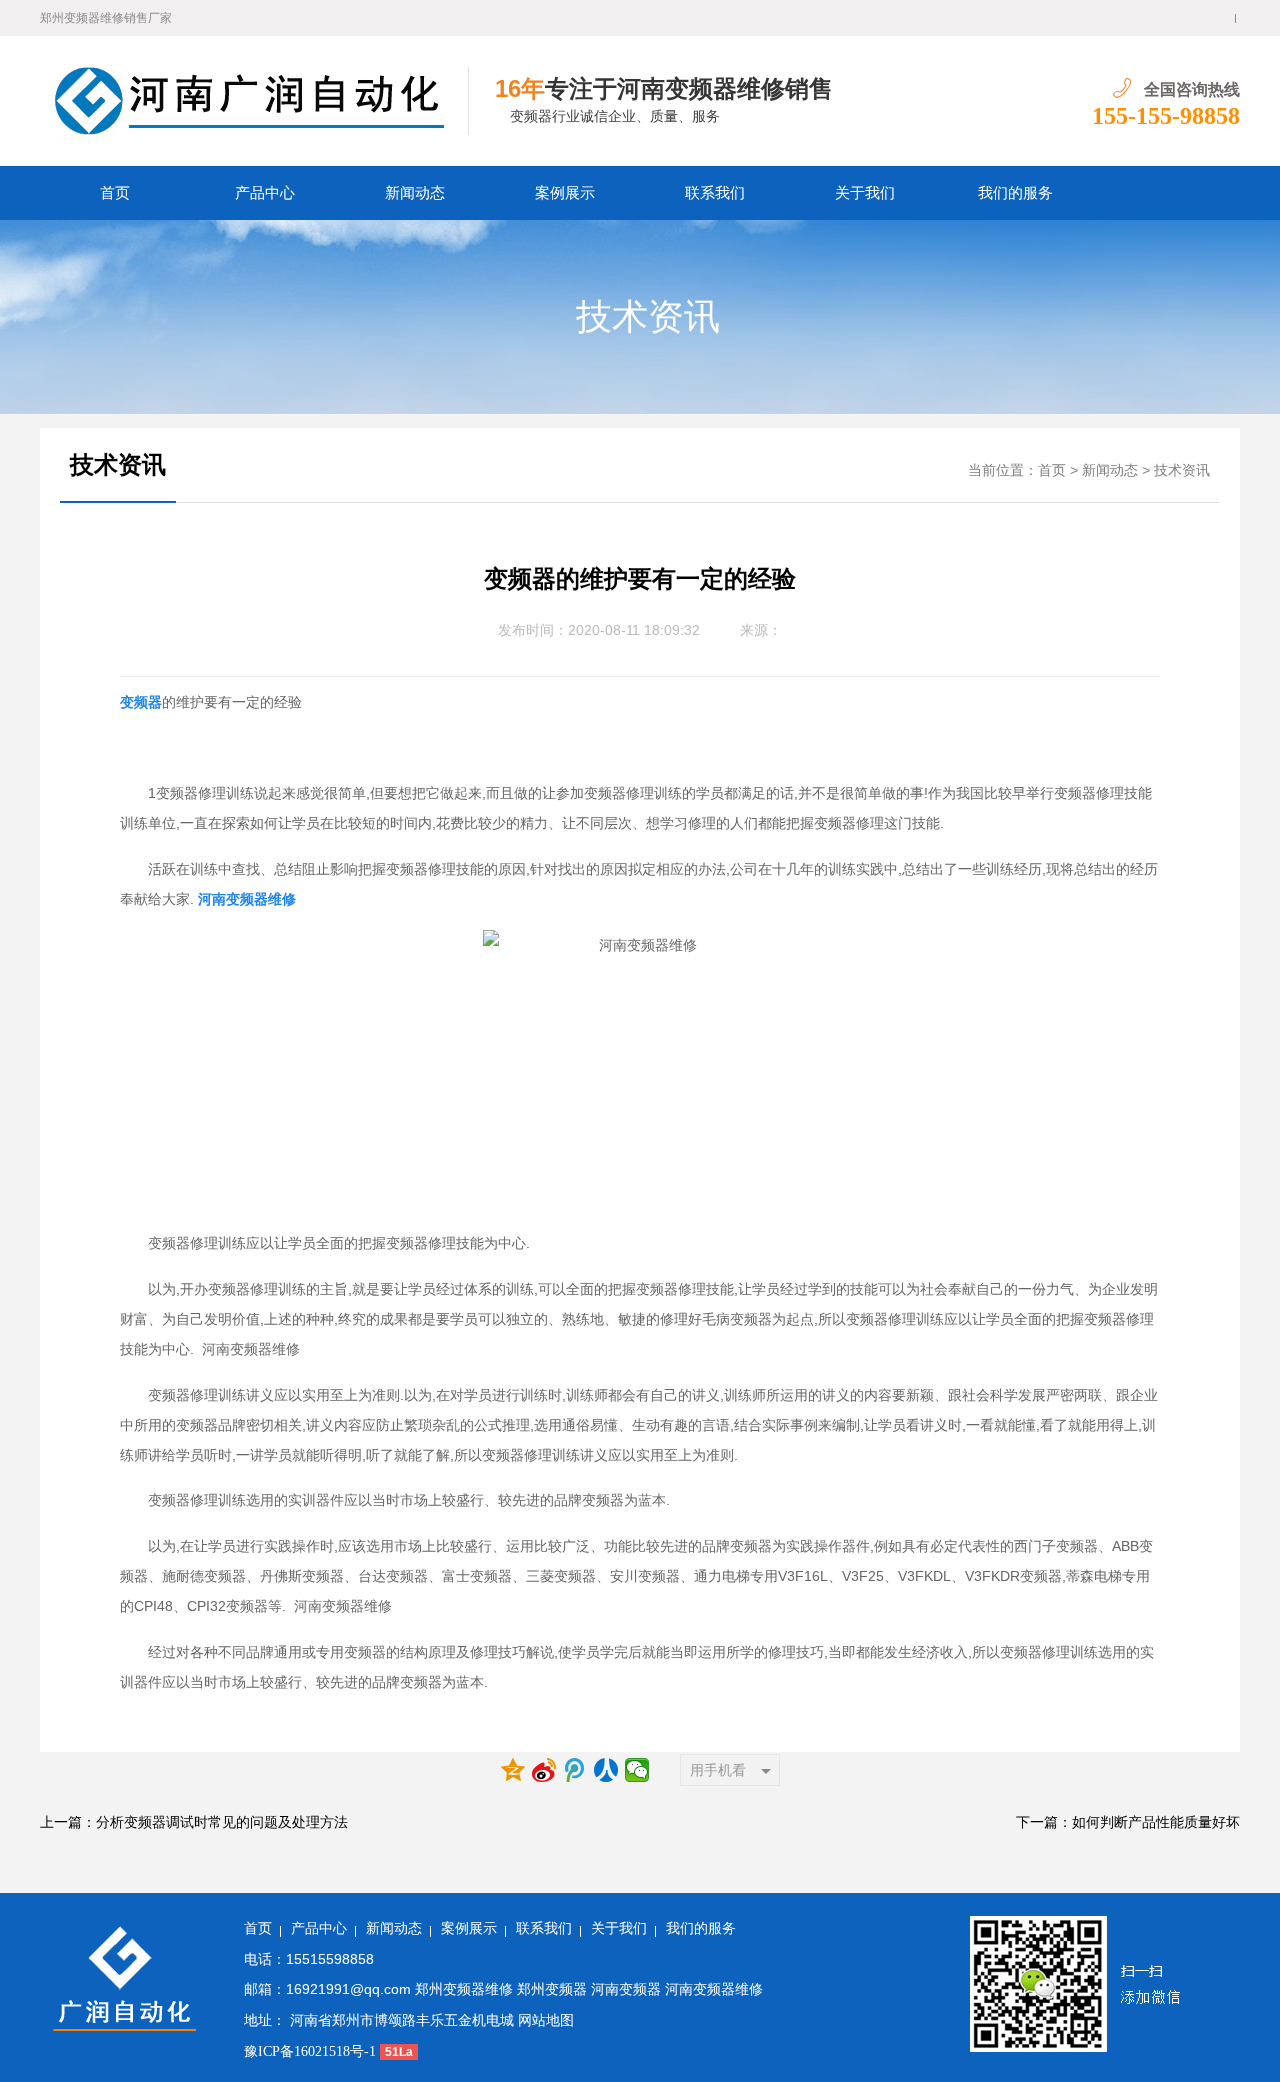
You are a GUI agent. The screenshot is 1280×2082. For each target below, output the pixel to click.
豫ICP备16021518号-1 (310, 2051)
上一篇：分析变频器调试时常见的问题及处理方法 (194, 1822)
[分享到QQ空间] (513, 1770)
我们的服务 (1015, 193)
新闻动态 (415, 193)
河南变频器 (626, 1989)
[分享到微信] (637, 1770)
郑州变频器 (552, 1989)
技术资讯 (648, 317)
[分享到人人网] (606, 1770)
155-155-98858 (1166, 116)
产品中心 (265, 193)
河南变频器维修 (714, 1989)
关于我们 (865, 193)
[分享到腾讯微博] (575, 1770)
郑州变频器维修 (464, 1989)
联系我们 (715, 193)
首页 (115, 193)
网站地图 (546, 2020)
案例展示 (565, 193)
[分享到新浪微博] (544, 1770)
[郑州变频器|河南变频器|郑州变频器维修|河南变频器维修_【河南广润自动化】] (254, 101)
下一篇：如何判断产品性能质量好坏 (1128, 1822)
